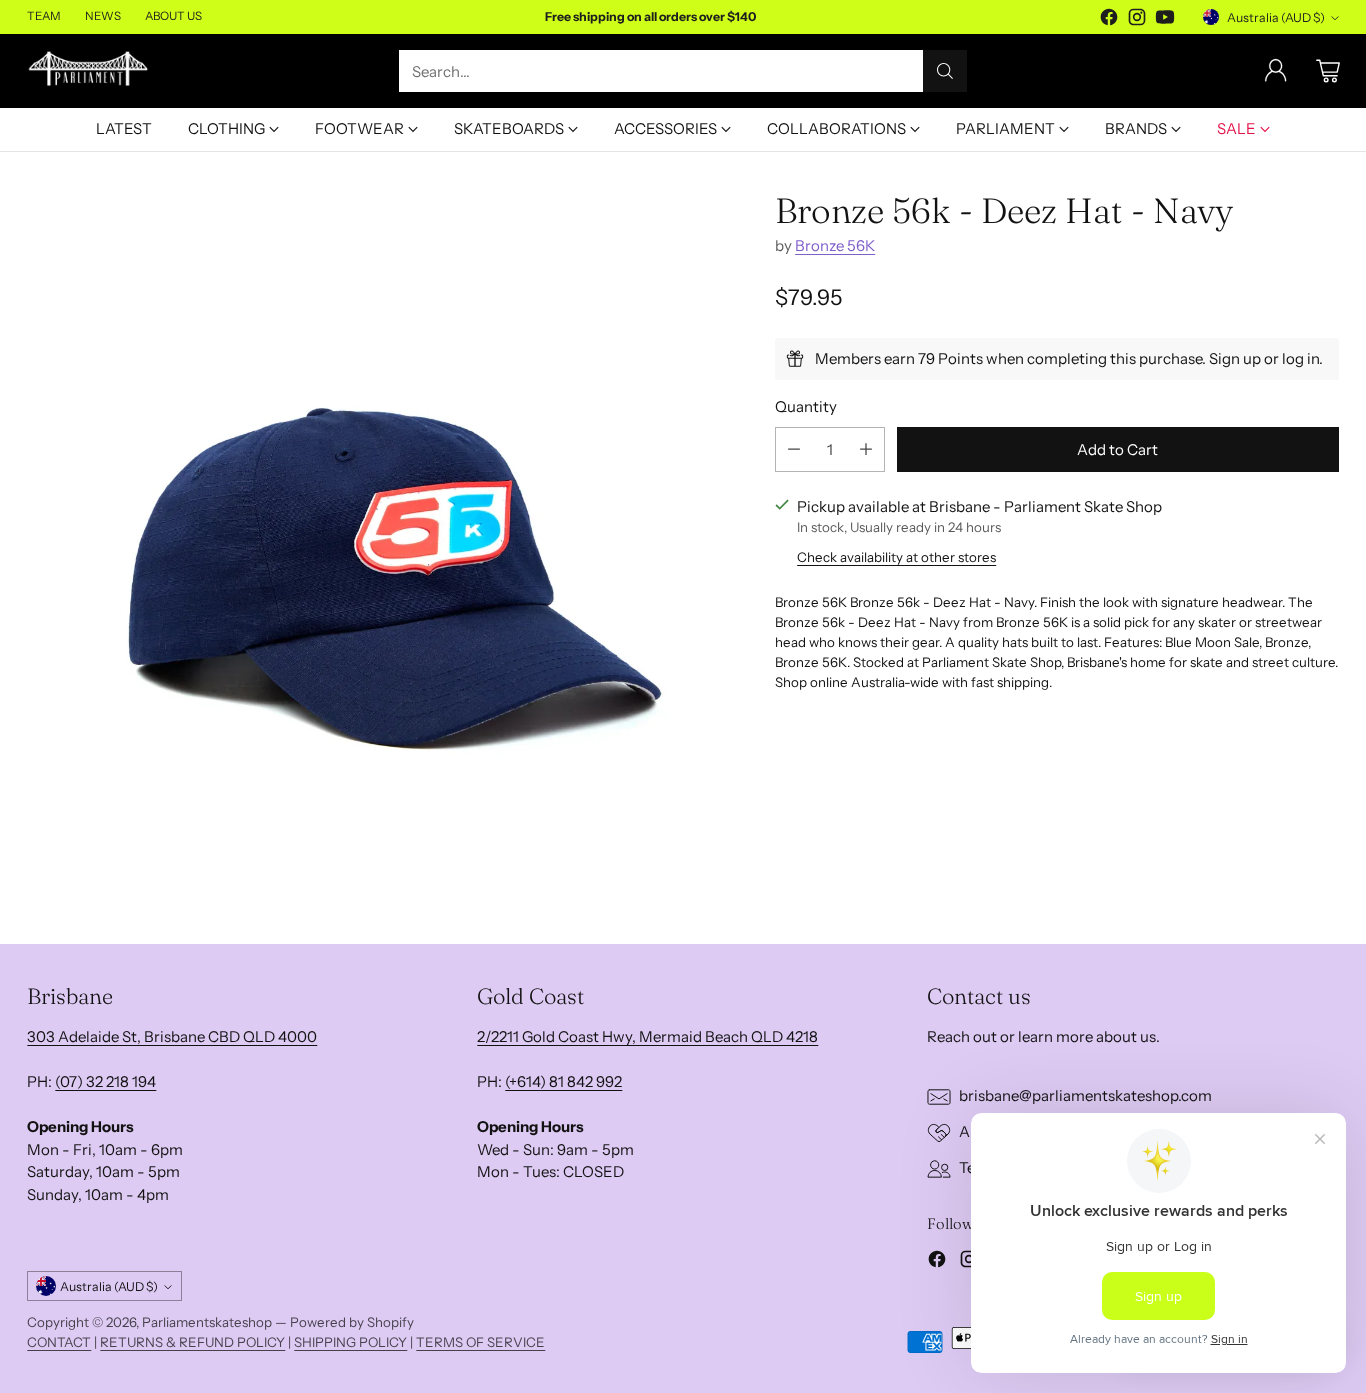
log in (1300, 358)
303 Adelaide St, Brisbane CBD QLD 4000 (172, 1036)
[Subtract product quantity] (794, 449)
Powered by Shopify (352, 1322)
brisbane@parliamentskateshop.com (1085, 1095)
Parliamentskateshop (207, 1322)
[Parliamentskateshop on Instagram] (1137, 20)
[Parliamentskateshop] (89, 71)
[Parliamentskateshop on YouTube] (1165, 20)
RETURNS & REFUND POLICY (192, 1342)
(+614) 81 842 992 (563, 1081)
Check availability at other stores (896, 557)
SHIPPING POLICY (350, 1342)
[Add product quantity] (866, 449)
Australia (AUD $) (1276, 17)
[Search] (945, 71)
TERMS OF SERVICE (480, 1342)
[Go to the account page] (1276, 71)
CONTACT (59, 1342)
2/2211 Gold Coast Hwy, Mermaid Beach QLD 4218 (647, 1036)
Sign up (1235, 358)
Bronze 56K (835, 245)
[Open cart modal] (1328, 71)
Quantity (806, 406)
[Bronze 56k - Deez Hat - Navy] (385, 549)
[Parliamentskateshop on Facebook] (1109, 20)
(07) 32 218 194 (105, 1081)
